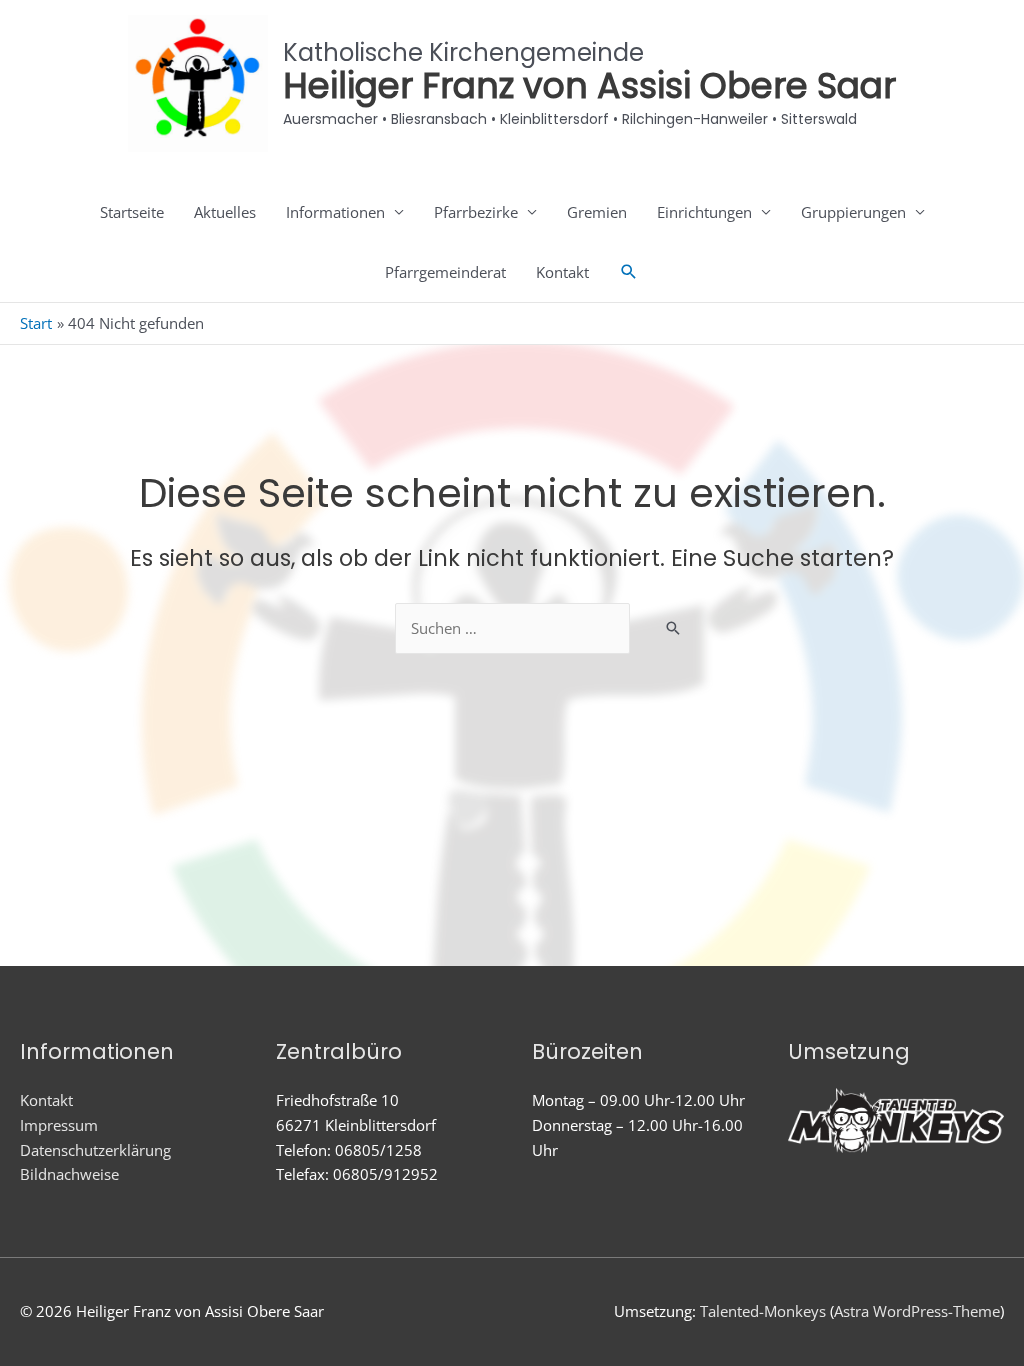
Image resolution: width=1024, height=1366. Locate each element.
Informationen (335, 212)
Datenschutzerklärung (95, 1150)
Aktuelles (225, 212)
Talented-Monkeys (763, 1311)
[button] (629, 272)
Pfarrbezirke (476, 212)
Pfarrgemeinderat (445, 272)
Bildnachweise (69, 1174)
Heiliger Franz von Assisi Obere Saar (589, 85)
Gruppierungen (853, 212)
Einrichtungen (704, 212)
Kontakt (562, 272)
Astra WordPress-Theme (917, 1311)
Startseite (132, 212)
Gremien (597, 212)
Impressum (59, 1125)
